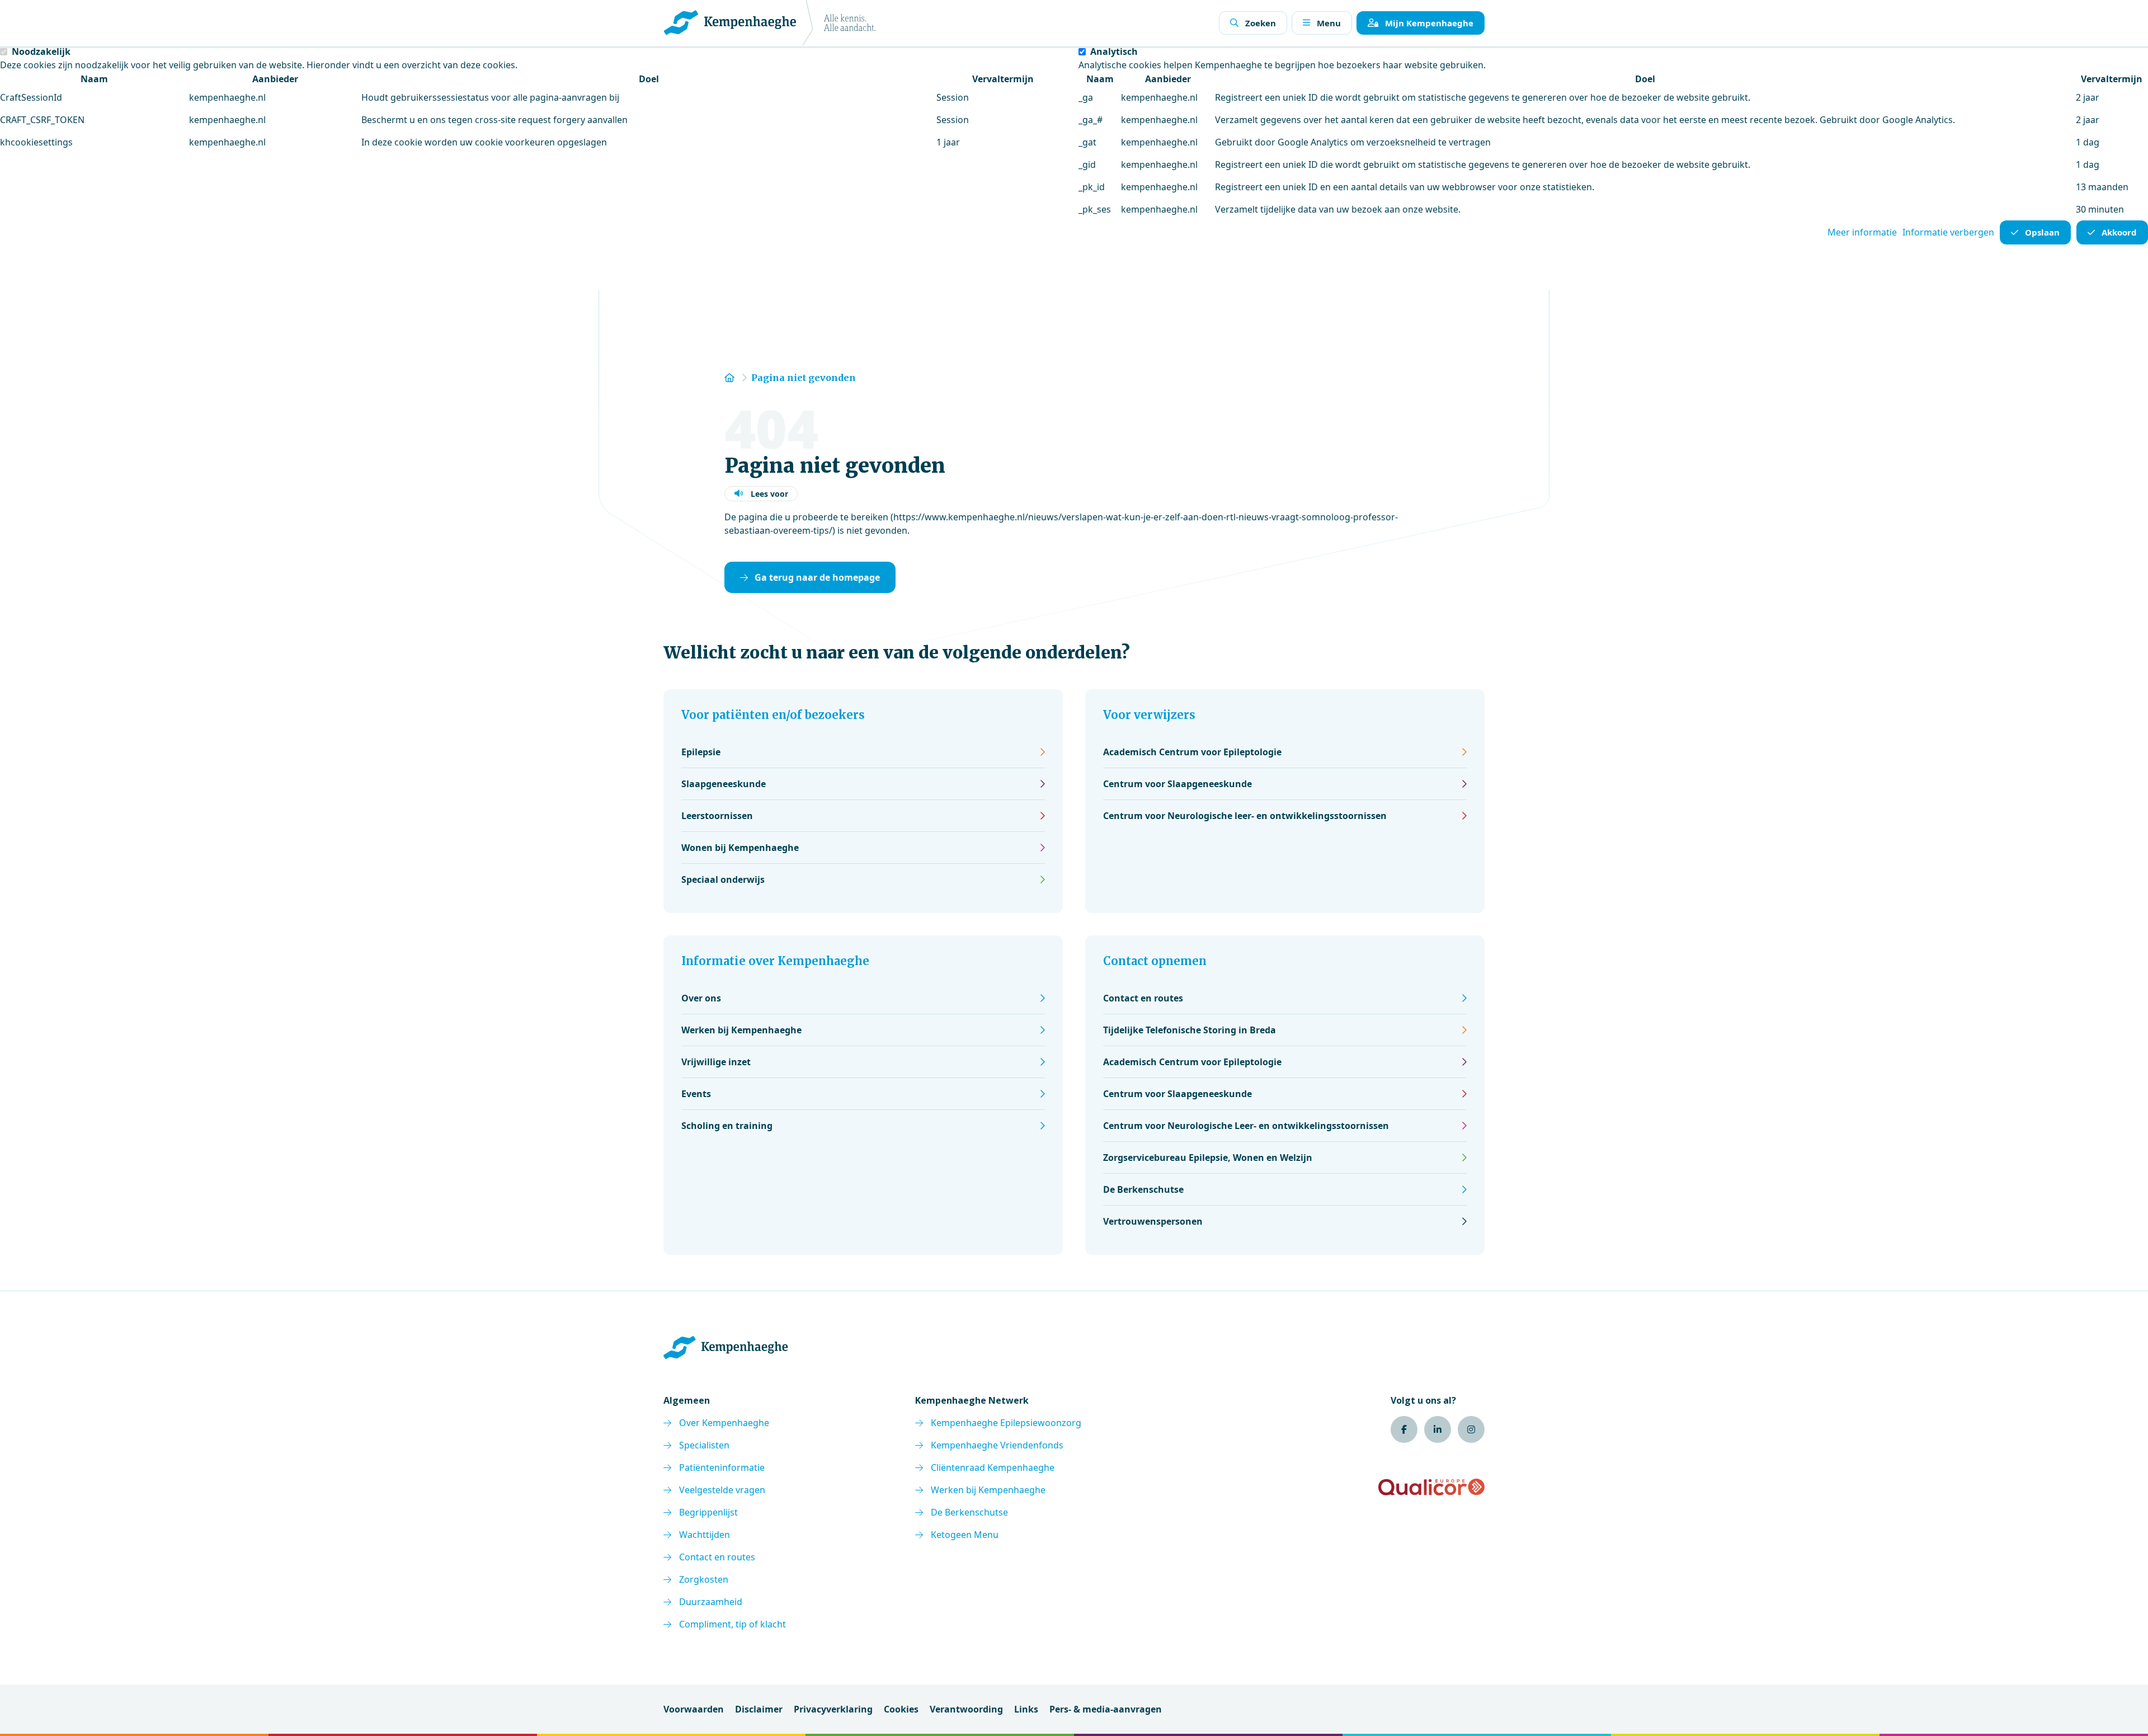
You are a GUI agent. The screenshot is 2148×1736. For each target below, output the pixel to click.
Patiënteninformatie (722, 1467)
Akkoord (2119, 232)
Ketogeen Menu (965, 1535)
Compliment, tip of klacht (733, 1624)
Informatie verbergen (1948, 232)
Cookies (901, 1709)
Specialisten (704, 1445)
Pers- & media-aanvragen (1106, 1709)
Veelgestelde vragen (722, 1490)
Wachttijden (705, 1535)
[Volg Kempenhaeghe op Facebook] (1404, 1429)
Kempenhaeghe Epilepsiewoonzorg (1006, 1423)
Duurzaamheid (711, 1602)
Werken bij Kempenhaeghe (988, 1490)
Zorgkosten (704, 1579)
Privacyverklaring (833, 1709)
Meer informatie (1862, 232)
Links (1026, 1709)
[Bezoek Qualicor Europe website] (1431, 1487)
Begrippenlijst (708, 1512)
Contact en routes (717, 1557)
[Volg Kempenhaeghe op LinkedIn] (1438, 1429)
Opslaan (2042, 232)
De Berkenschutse (969, 1512)
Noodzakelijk (41, 51)
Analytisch (1114, 51)
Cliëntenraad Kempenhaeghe (993, 1467)
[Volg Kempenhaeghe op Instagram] (1471, 1429)
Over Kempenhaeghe (724, 1423)
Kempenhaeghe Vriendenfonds (997, 1445)
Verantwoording (966, 1709)
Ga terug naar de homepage (817, 577)
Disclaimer (759, 1709)
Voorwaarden (694, 1709)
